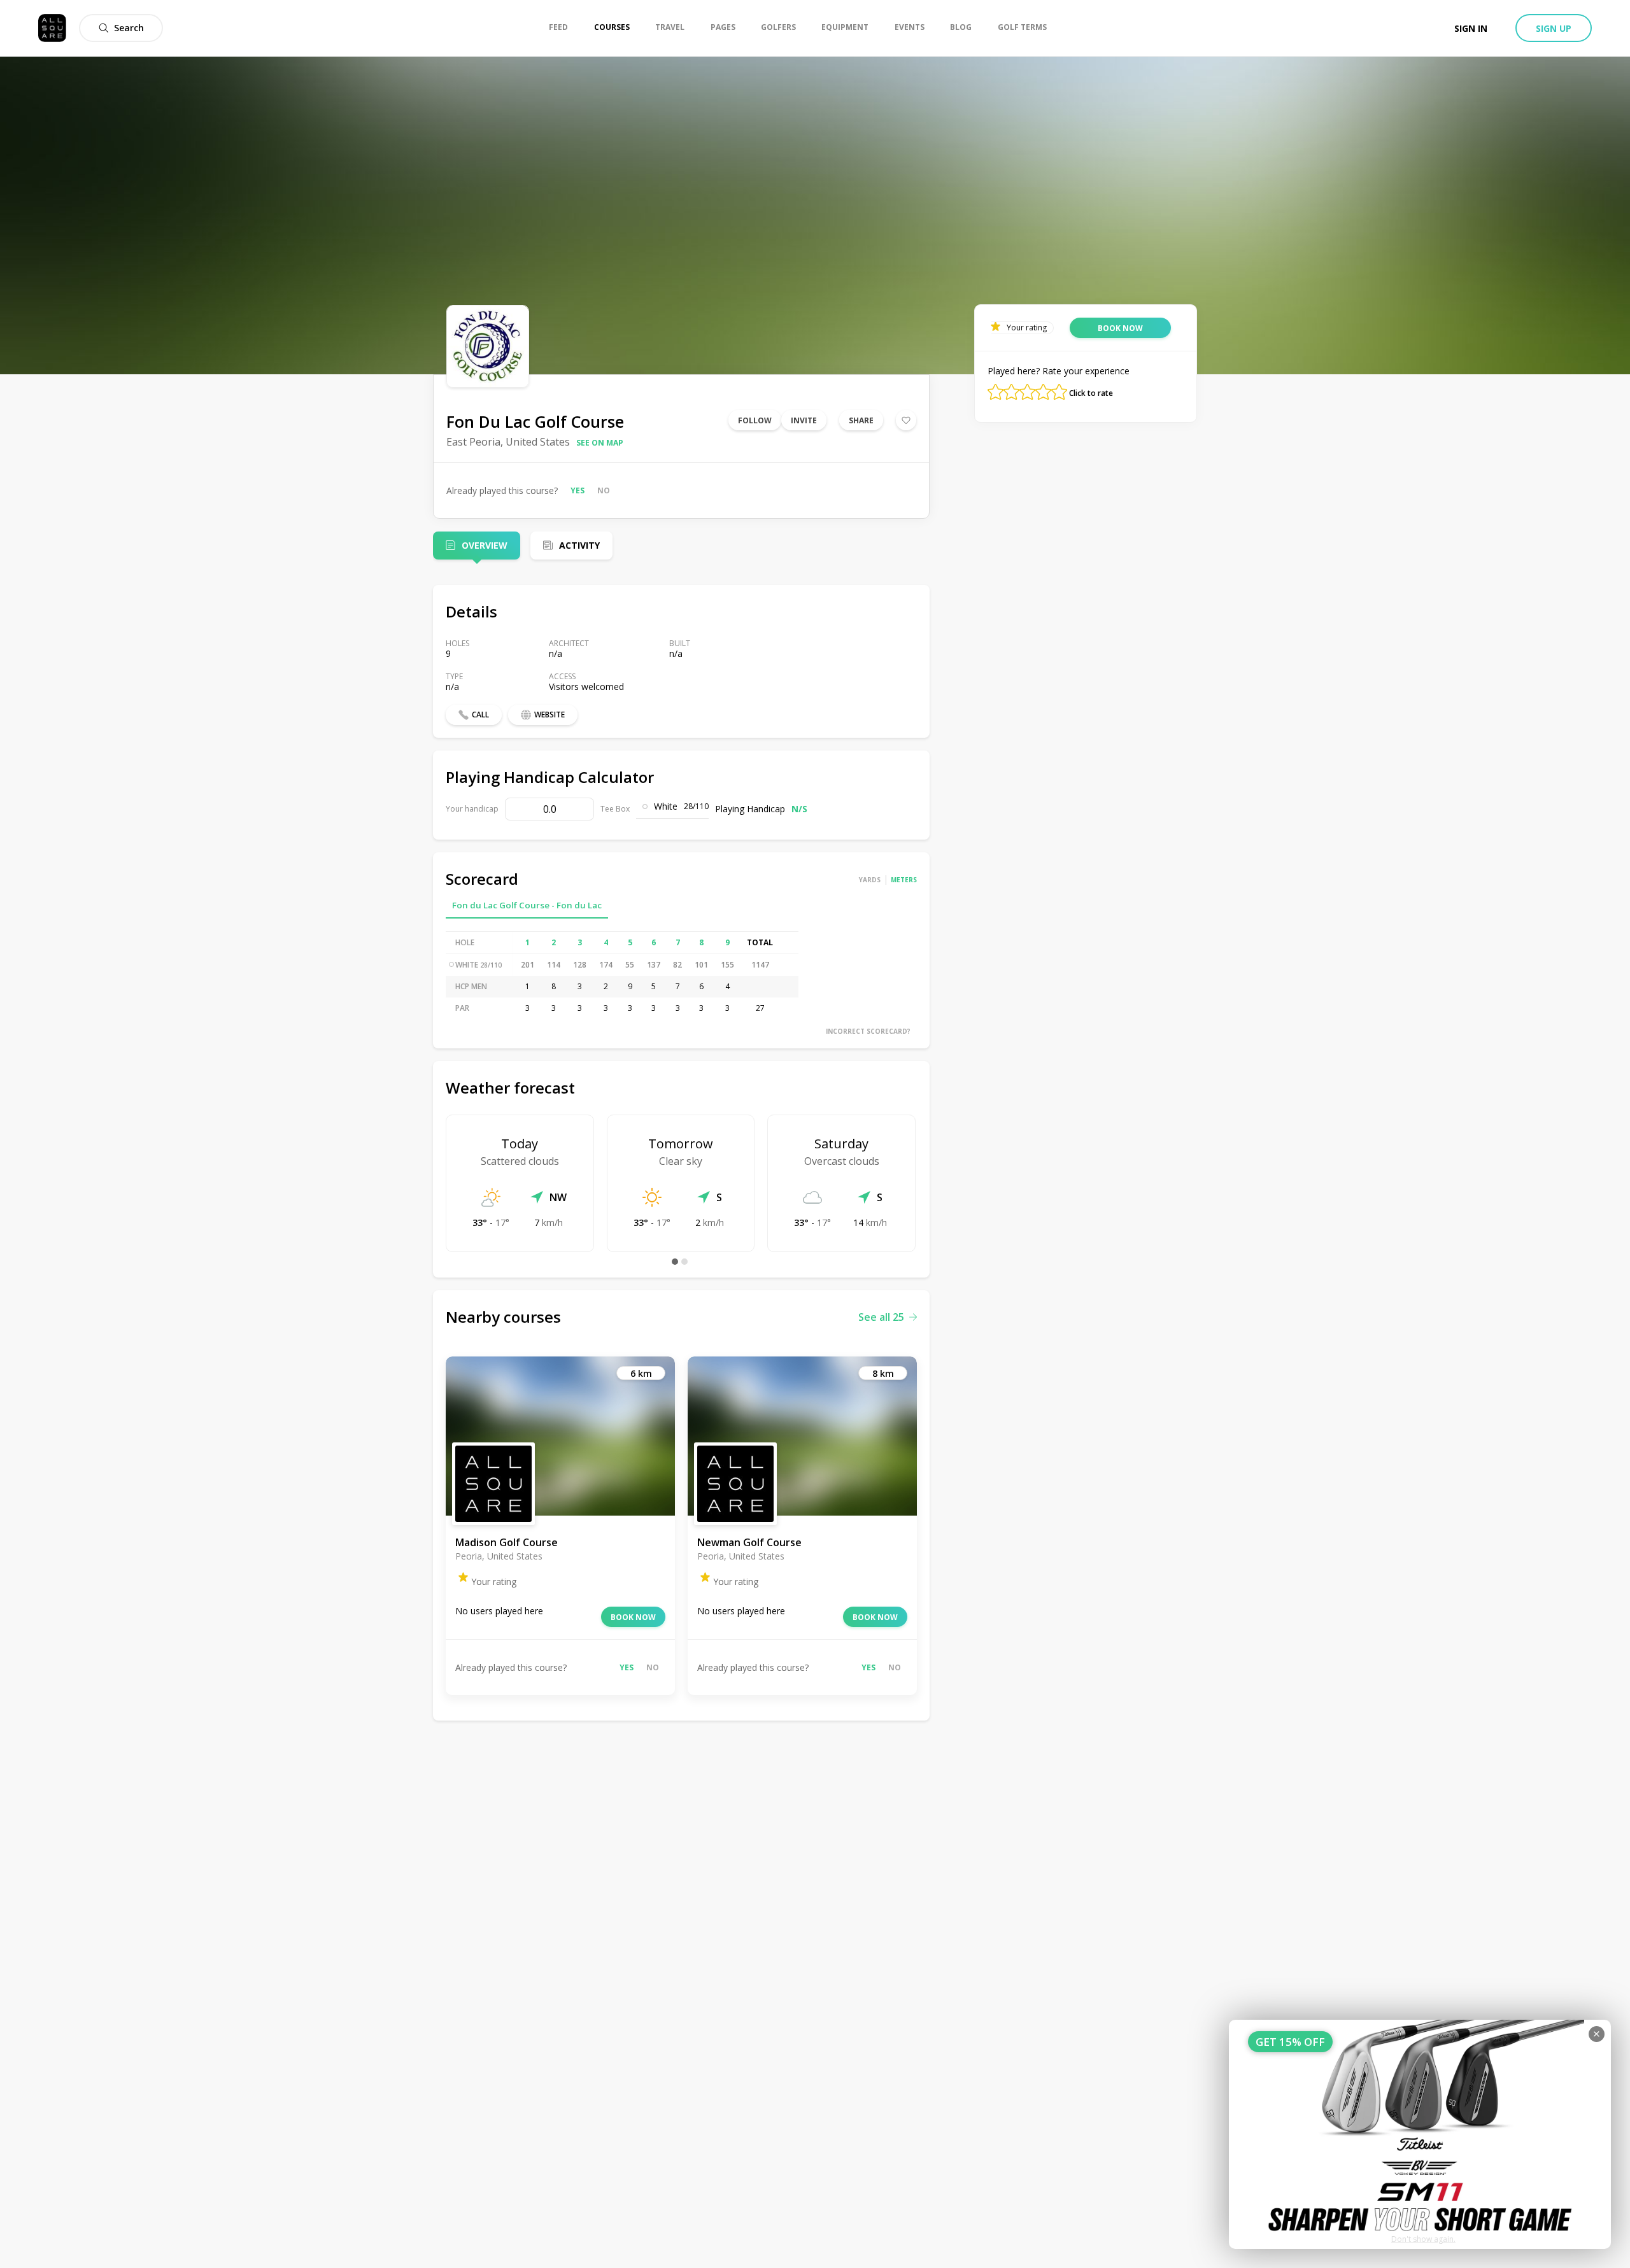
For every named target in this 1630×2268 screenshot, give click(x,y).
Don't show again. (1423, 2239)
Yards (870, 880)
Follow (755, 420)
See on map (600, 443)
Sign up (1554, 28)
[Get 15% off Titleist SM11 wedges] (1420, 2134)
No (604, 490)
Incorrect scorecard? (868, 1031)
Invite (804, 420)
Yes (578, 490)
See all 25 (881, 1317)
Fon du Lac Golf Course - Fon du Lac (527, 905)
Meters (904, 880)
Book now (633, 1617)
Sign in (1471, 28)
